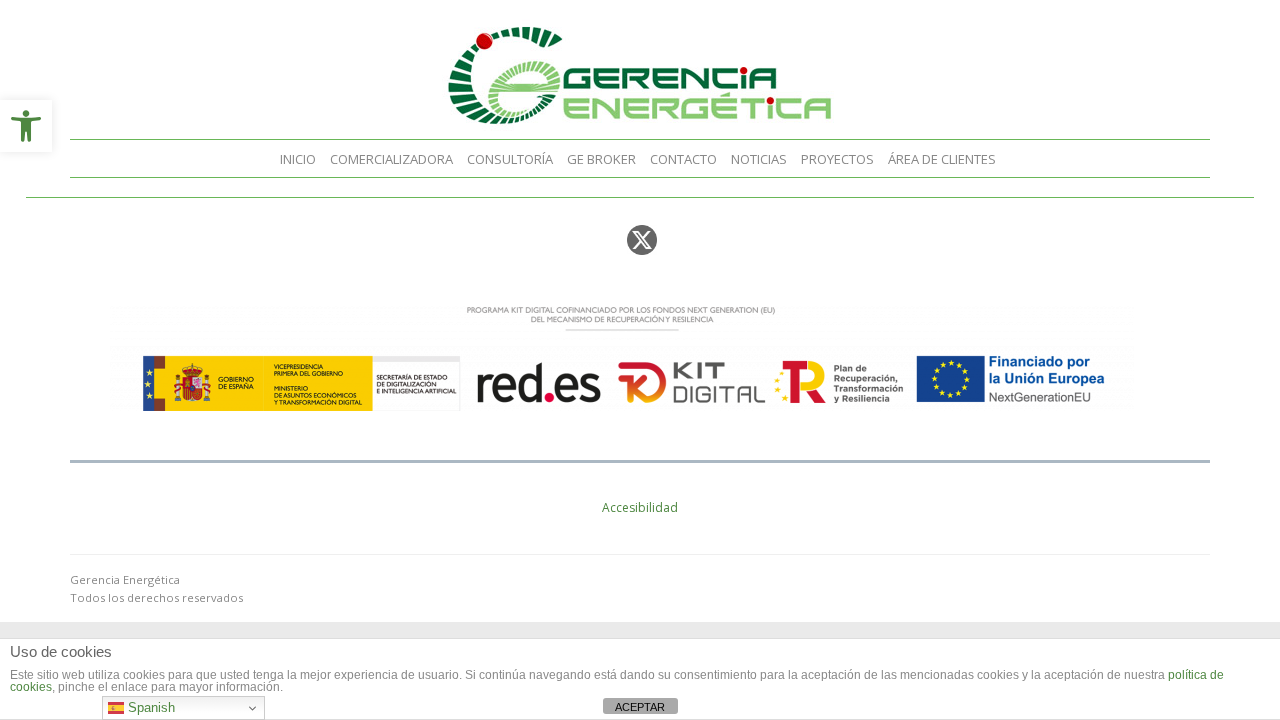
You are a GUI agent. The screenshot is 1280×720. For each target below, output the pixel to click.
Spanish (149, 707)
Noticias (759, 159)
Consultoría (510, 159)
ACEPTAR (640, 707)
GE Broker (601, 159)
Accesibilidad (640, 507)
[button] (26, 126)
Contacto (683, 159)
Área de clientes (942, 159)
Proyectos (837, 159)
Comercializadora (391, 159)
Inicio (298, 159)
